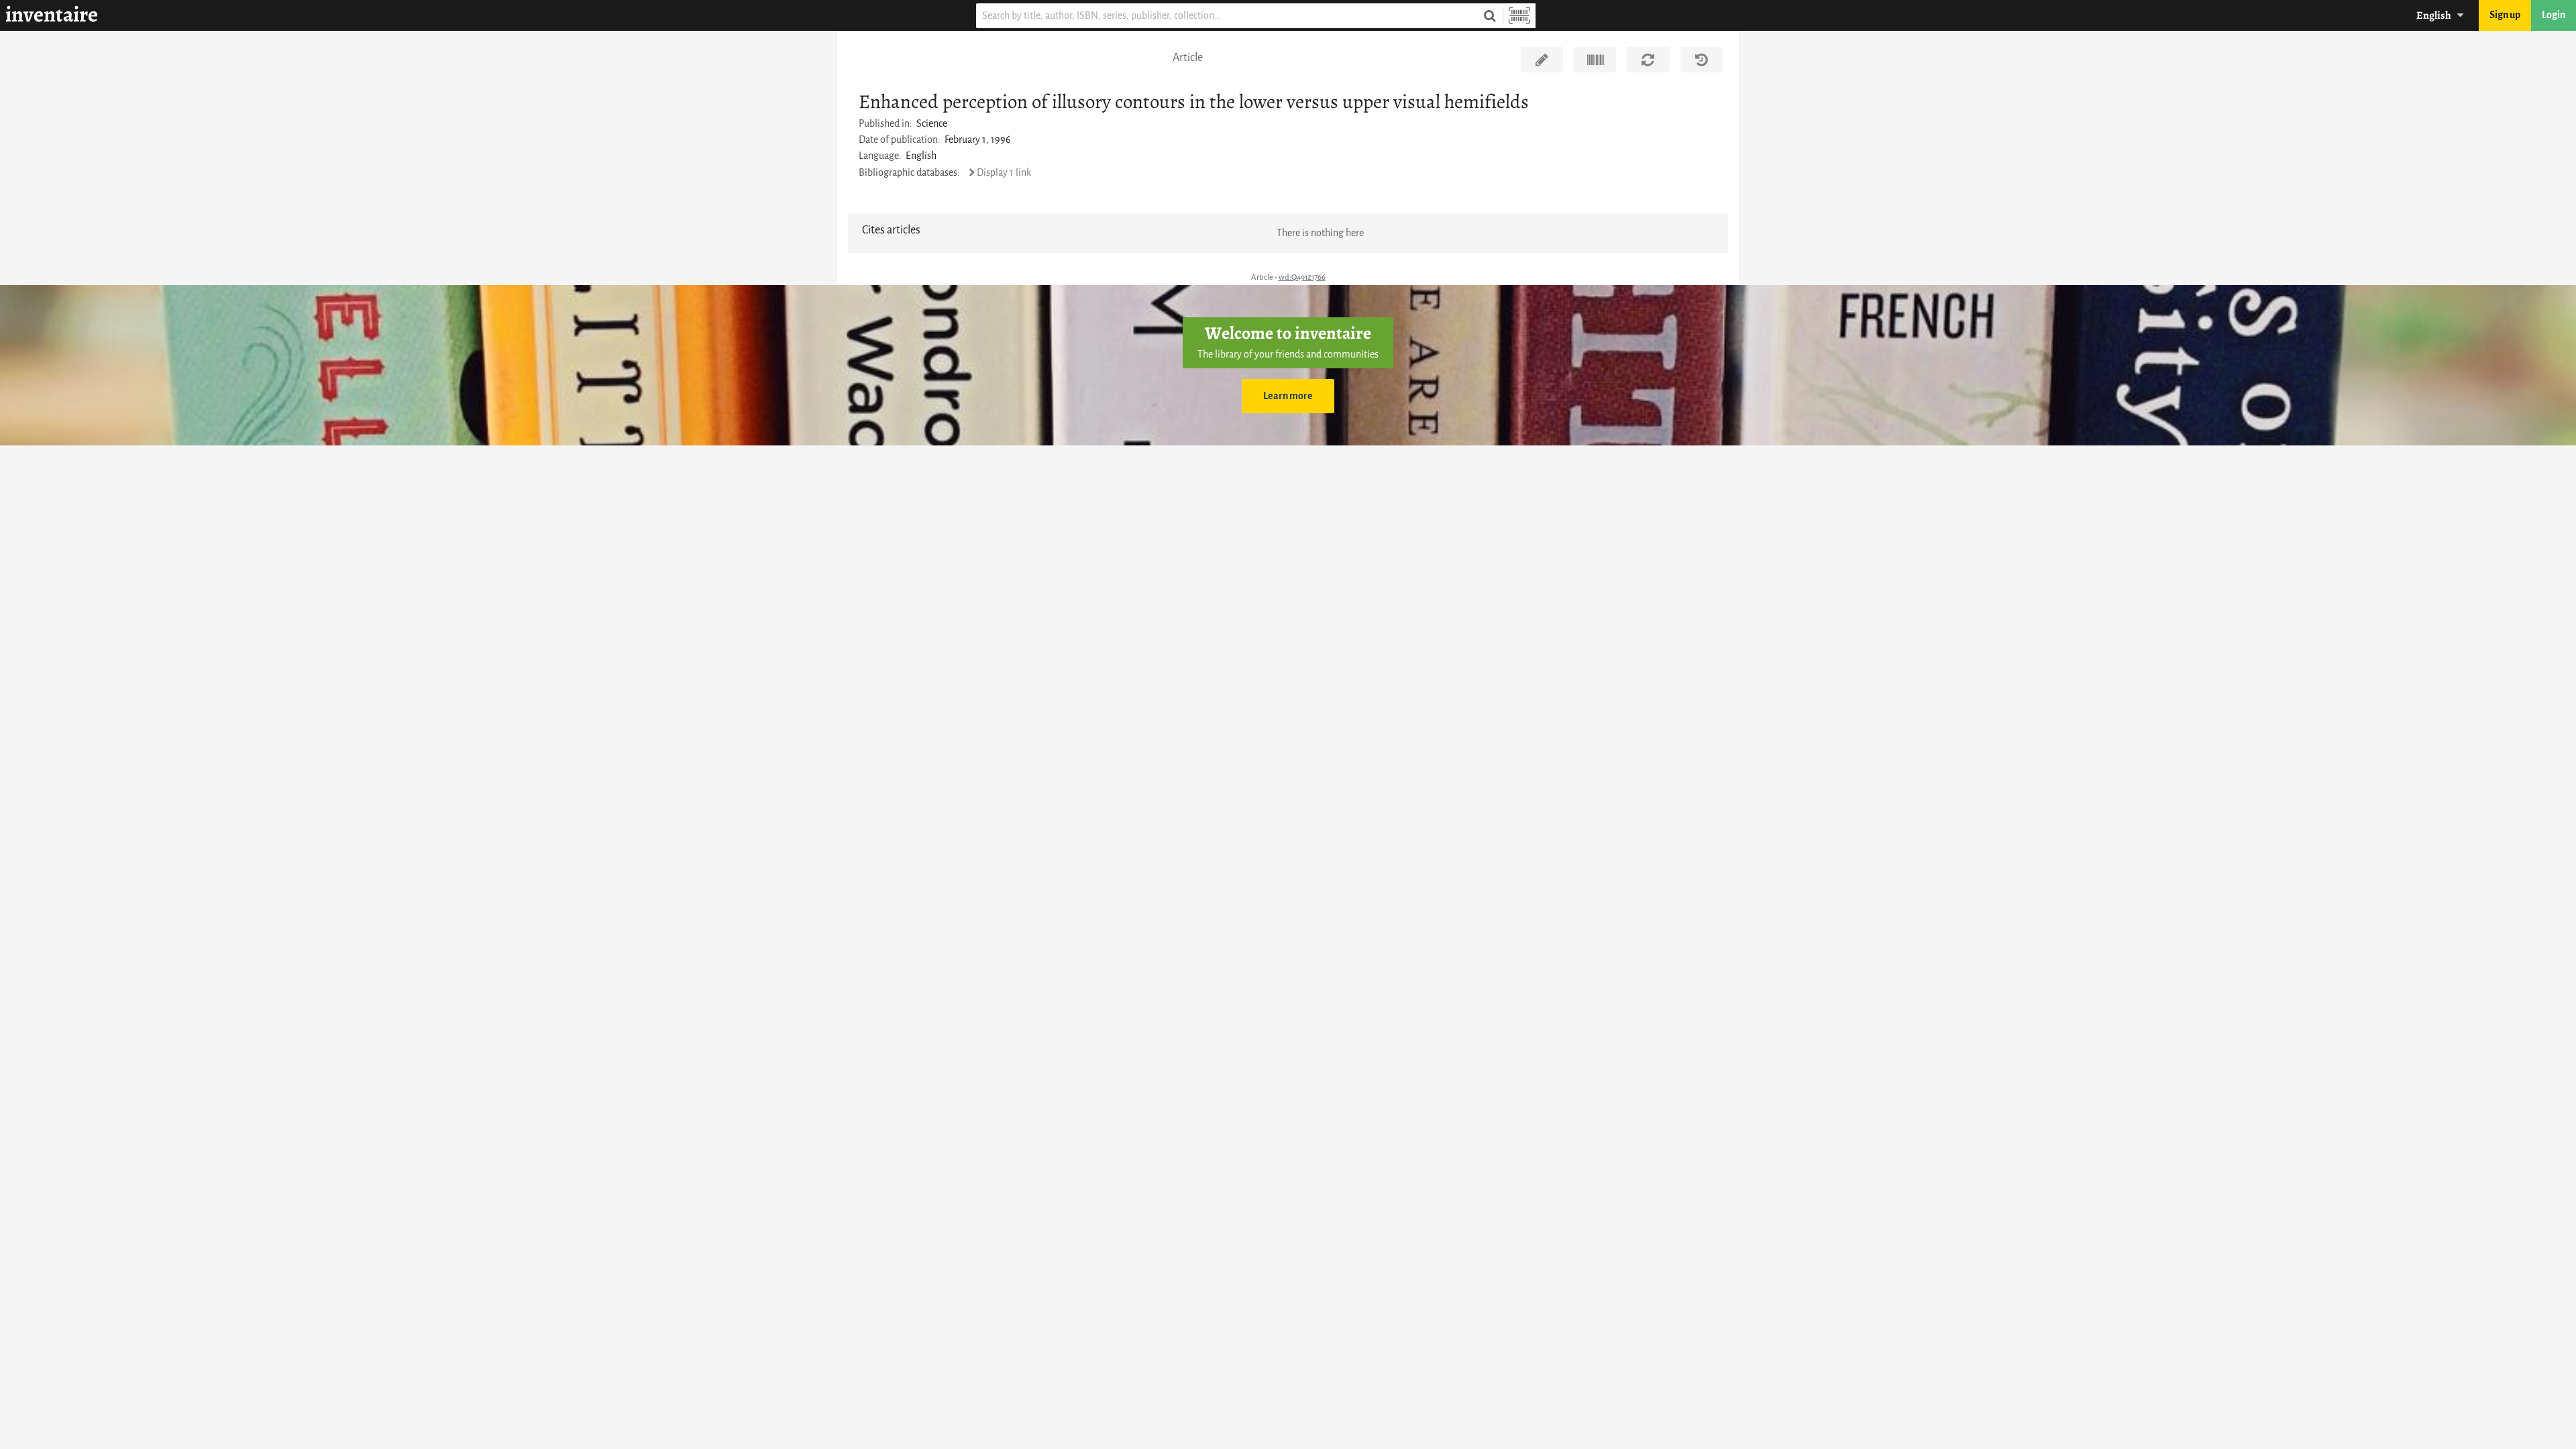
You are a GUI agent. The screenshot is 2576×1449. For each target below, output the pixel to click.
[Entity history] (1702, 60)
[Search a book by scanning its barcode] (1519, 16)
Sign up (2505, 15)
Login (2554, 15)
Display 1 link (1004, 173)
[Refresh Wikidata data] (1648, 60)
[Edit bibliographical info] (1542, 60)
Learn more (1288, 396)
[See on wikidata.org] (1595, 60)
